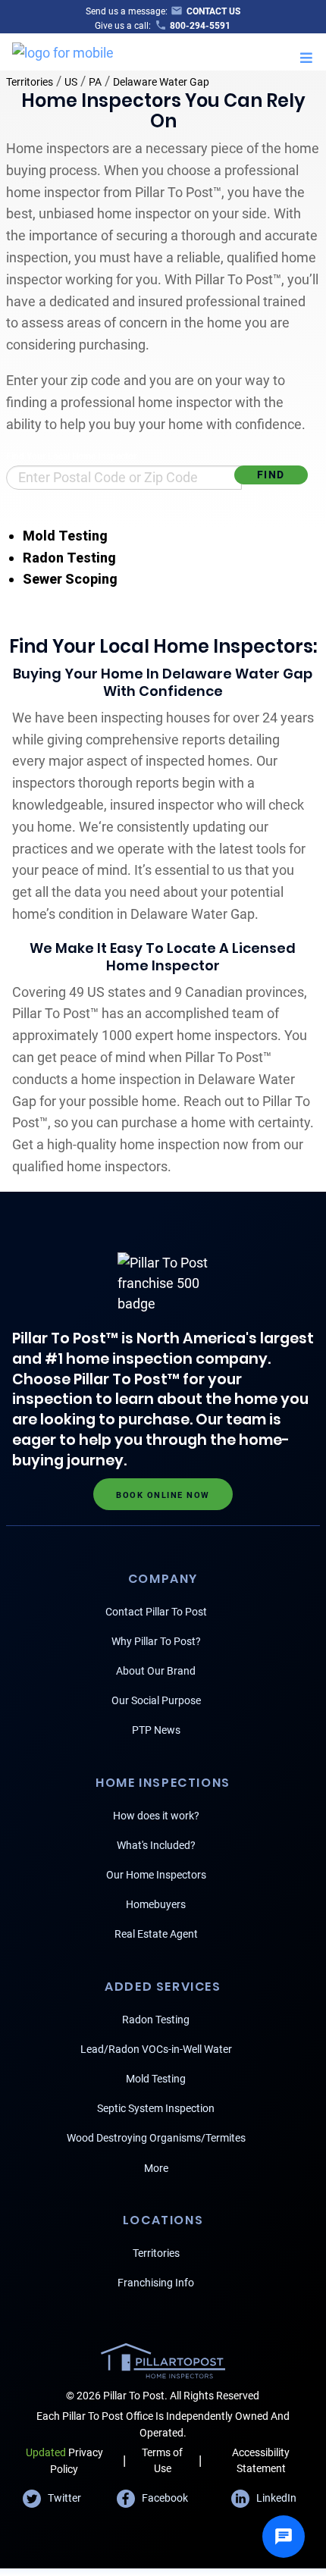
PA (95, 82)
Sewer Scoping (70, 579)
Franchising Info (156, 2283)
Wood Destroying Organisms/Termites (156, 2138)
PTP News (156, 1730)
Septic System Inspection (156, 2108)
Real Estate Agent (156, 1934)
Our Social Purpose (156, 1700)
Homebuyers (156, 1904)
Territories (30, 82)
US (71, 82)
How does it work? (156, 1816)
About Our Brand (156, 1671)
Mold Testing (65, 536)
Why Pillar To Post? (156, 1641)
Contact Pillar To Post (156, 1612)
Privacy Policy (64, 2460)
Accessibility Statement (261, 2460)
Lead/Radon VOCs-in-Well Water (156, 2049)
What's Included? (156, 1845)
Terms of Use (162, 2460)
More (156, 2168)
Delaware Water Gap (161, 82)
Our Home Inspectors (156, 1875)
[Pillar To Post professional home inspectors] (63, 50)
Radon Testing (69, 558)
